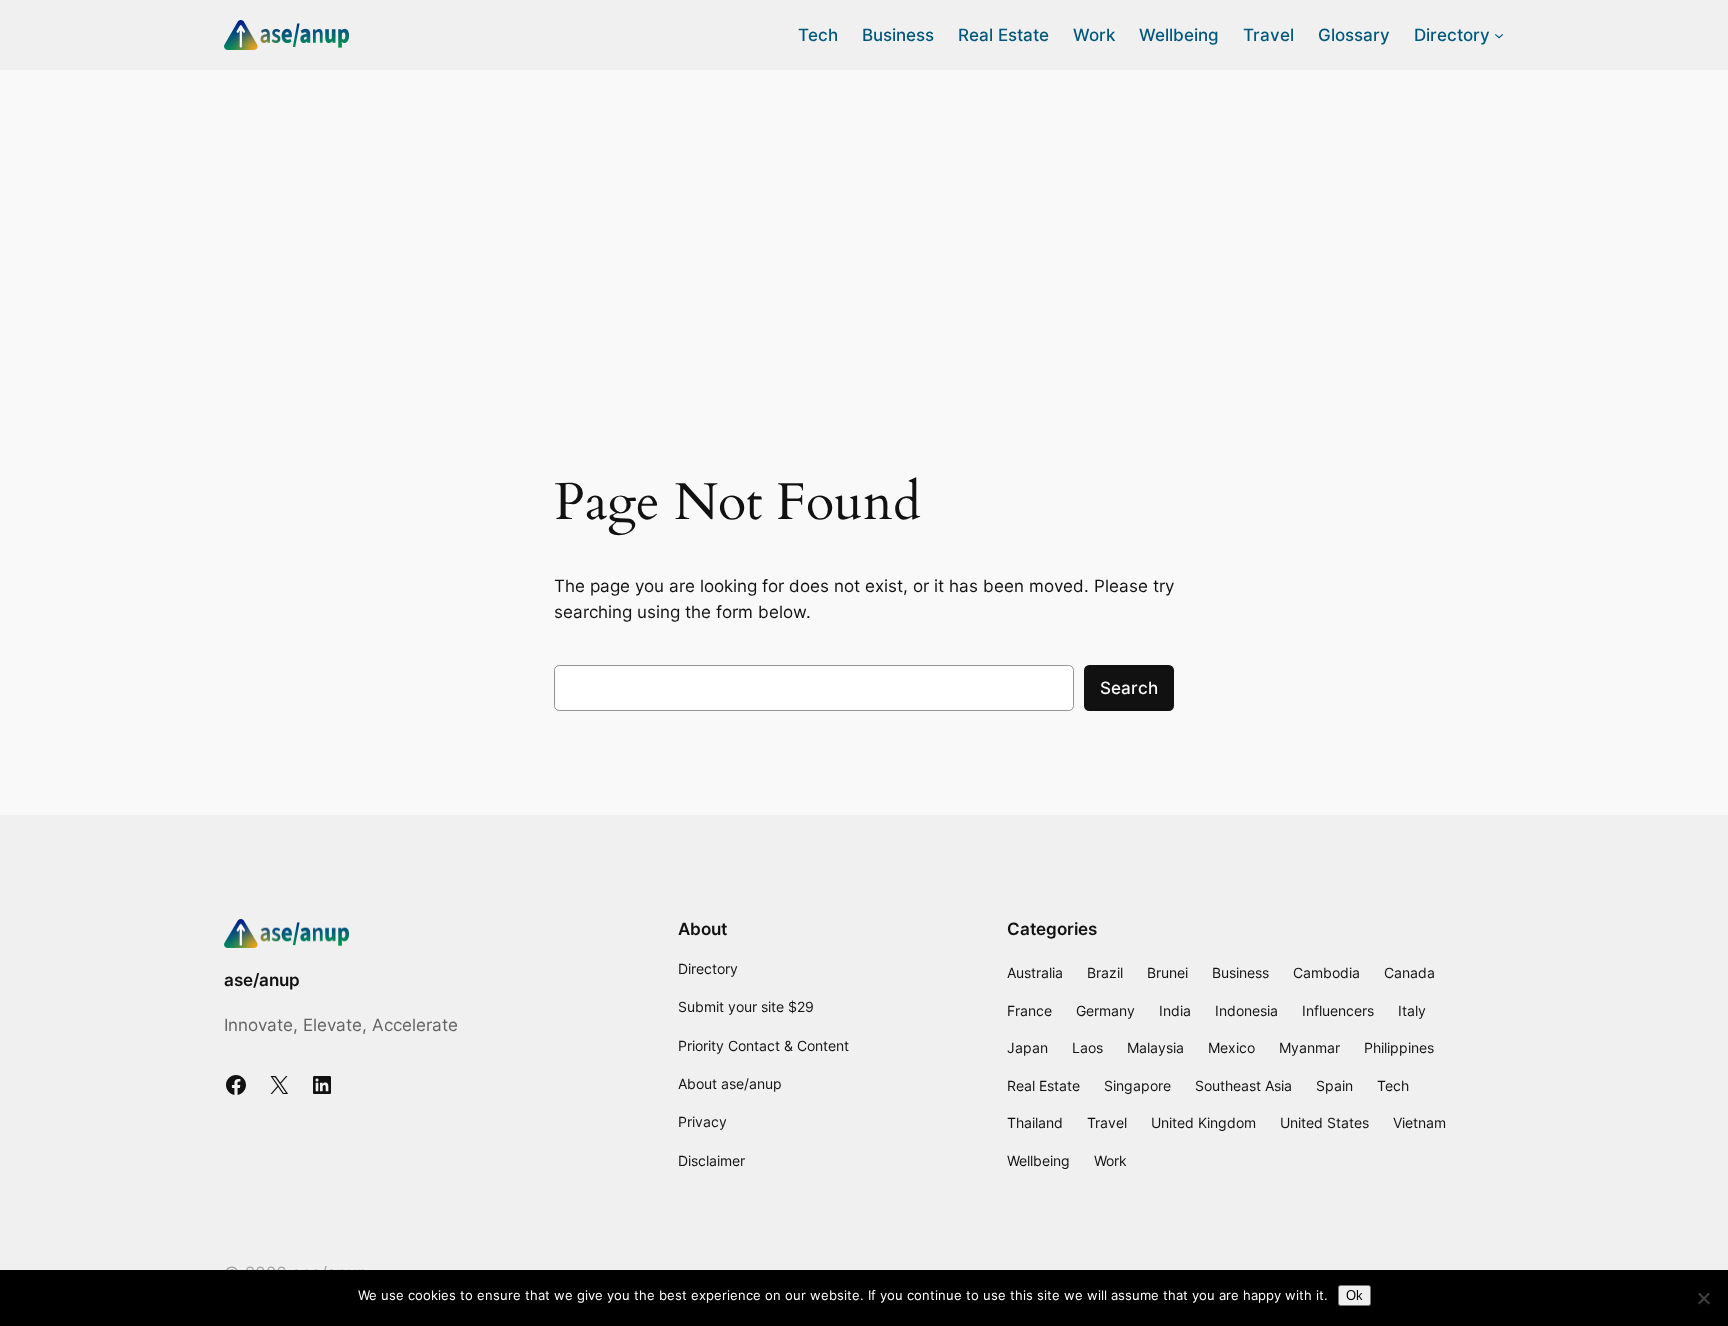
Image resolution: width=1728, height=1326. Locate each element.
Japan (1027, 1047)
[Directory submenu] (1499, 35)
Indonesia (1246, 1010)
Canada (1409, 972)
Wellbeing (1038, 1160)
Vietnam (1419, 1122)
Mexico (1231, 1047)
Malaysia (1155, 1047)
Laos (1087, 1047)
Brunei (1167, 972)
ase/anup (262, 980)
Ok (1354, 1295)
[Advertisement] (864, 229)
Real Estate (1043, 1085)
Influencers (1338, 1010)
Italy (1412, 1010)
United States (1324, 1122)
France (1029, 1010)
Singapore (1137, 1085)
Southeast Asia (1243, 1085)
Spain (1334, 1085)
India (1175, 1010)
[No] (1703, 1298)
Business (1240, 972)
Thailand (1035, 1122)
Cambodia (1326, 972)
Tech (1393, 1085)
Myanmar (1309, 1047)
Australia (1035, 972)
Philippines (1399, 1047)
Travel (1107, 1122)
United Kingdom (1203, 1122)
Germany (1105, 1010)
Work (1110, 1160)
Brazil (1105, 972)
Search (1129, 688)
